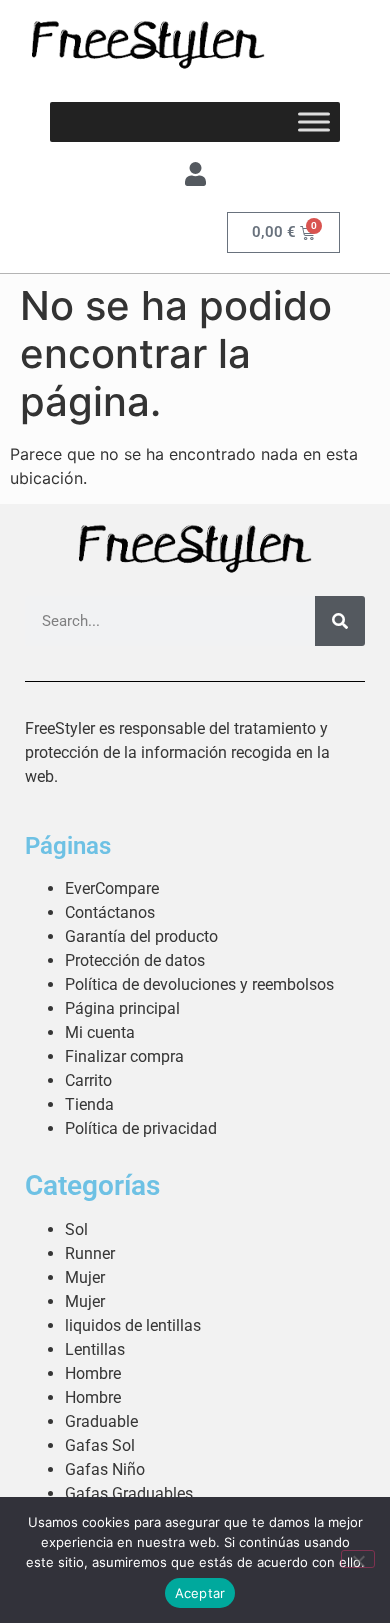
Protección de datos (135, 960)
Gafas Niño (105, 1469)
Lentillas (95, 1349)
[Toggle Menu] (314, 121)
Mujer (85, 1277)
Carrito (88, 1080)
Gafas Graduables (129, 1493)
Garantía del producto (141, 936)
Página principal (122, 1008)
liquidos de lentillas (133, 1325)
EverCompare (112, 888)
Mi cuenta (100, 1032)
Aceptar (200, 1593)
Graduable (101, 1421)
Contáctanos (110, 912)
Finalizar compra (124, 1056)
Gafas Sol (100, 1445)
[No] (358, 1559)
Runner (90, 1253)
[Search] (340, 621)
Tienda (89, 1104)
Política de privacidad (141, 1128)
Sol (76, 1229)
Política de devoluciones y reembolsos (199, 984)
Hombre (93, 1373)
